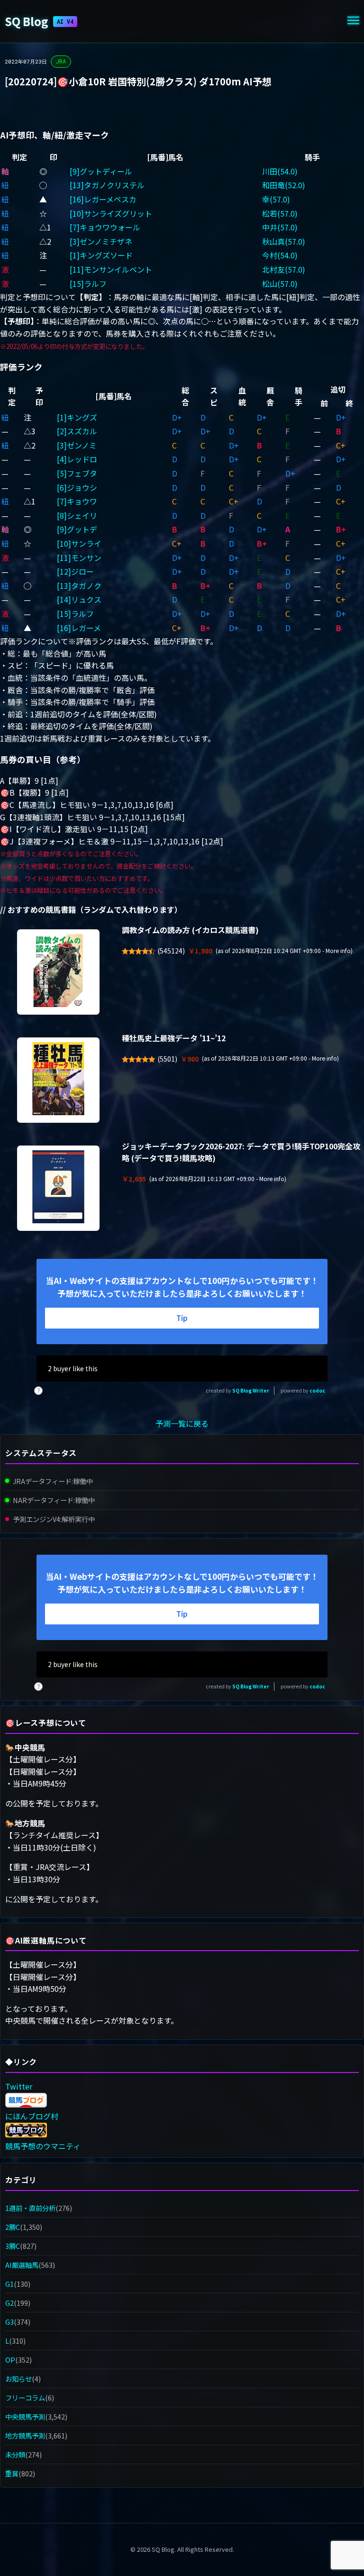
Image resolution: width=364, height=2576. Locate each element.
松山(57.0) (280, 284)
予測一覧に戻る (182, 1423)
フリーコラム (25, 2397)
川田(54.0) (280, 171)
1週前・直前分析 (30, 2208)
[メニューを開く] (353, 22)
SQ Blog (39, 21)
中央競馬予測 (25, 2416)
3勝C (13, 2246)
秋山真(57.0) (284, 241)
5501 (167, 1059)
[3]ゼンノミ (77, 445)
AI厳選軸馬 (22, 2265)
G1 (9, 2284)
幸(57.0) (276, 199)
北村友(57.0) (284, 269)
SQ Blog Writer (251, 1390)
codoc (317, 1390)
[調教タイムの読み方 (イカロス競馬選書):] (58, 972)
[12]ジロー (75, 571)
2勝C (13, 2227)
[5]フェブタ (77, 473)
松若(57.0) (280, 213)
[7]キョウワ (77, 501)
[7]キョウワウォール (105, 227)
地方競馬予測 (25, 2435)
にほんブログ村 (32, 2116)
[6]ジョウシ (77, 487)
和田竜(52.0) (284, 185)
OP (10, 2360)
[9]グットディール (101, 171)
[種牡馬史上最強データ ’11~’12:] (58, 1080)
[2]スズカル (77, 431)
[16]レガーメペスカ (103, 199)
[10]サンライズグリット (111, 213)
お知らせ (18, 2379)
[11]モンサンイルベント (111, 269)
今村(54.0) (280, 255)
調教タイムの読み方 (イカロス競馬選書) (190, 930)
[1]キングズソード (101, 255)
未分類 (15, 2454)
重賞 (12, 2473)
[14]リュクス (79, 599)
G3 (9, 2322)
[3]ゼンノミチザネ (101, 241)
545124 (171, 951)
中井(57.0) (280, 227)
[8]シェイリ (77, 515)
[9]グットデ (77, 529)
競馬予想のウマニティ (43, 2146)
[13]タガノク (79, 586)
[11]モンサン (79, 558)
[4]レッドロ (77, 459)
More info (338, 951)
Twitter (19, 2086)
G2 (9, 2303)
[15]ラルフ (88, 284)
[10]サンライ (79, 543)
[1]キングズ (77, 417)
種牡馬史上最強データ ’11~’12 (174, 1038)
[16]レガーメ (79, 628)
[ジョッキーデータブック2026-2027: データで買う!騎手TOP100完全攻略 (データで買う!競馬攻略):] (58, 1188)
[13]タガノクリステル (107, 185)
